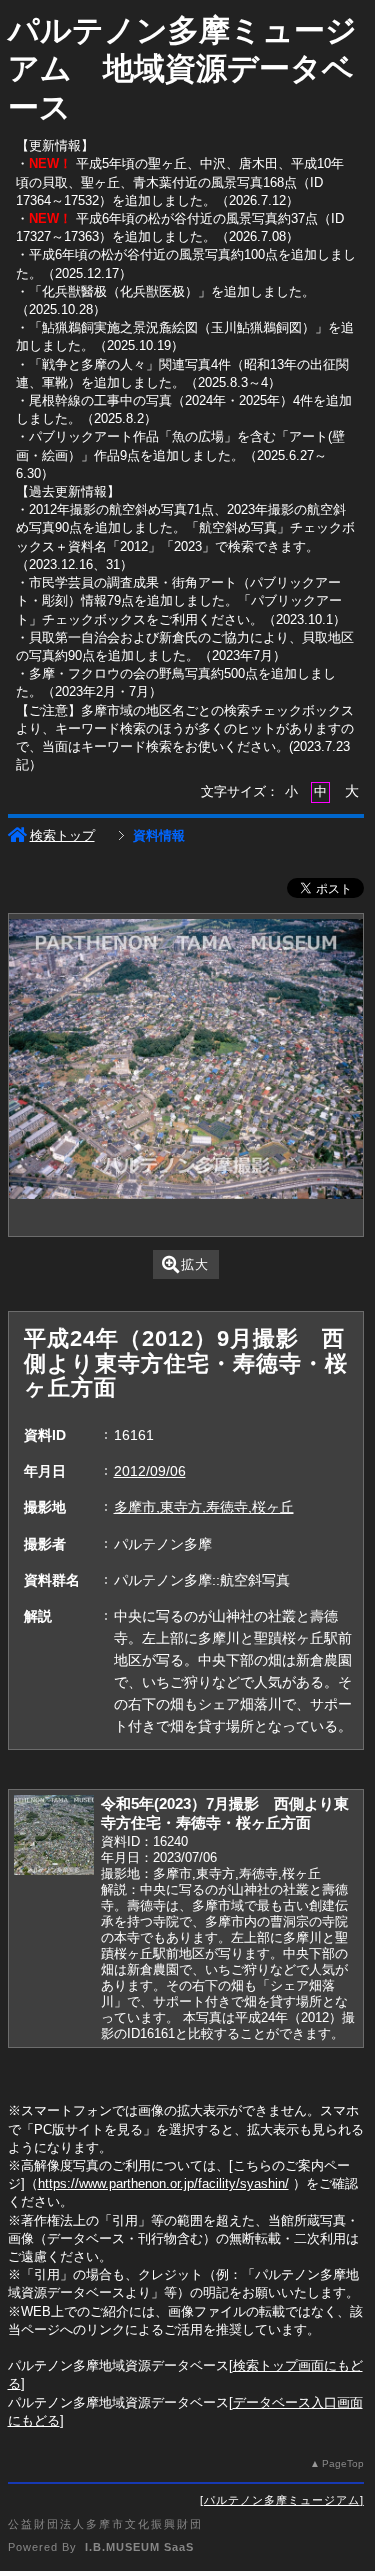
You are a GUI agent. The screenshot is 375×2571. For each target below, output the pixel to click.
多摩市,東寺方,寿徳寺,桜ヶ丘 (204, 1507)
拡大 (195, 1264)
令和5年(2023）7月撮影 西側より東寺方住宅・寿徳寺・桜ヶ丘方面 (225, 1813)
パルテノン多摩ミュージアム (282, 2500)
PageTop (343, 2463)
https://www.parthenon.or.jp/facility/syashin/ (163, 2183)
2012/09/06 (150, 1471)
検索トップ (62, 835)
